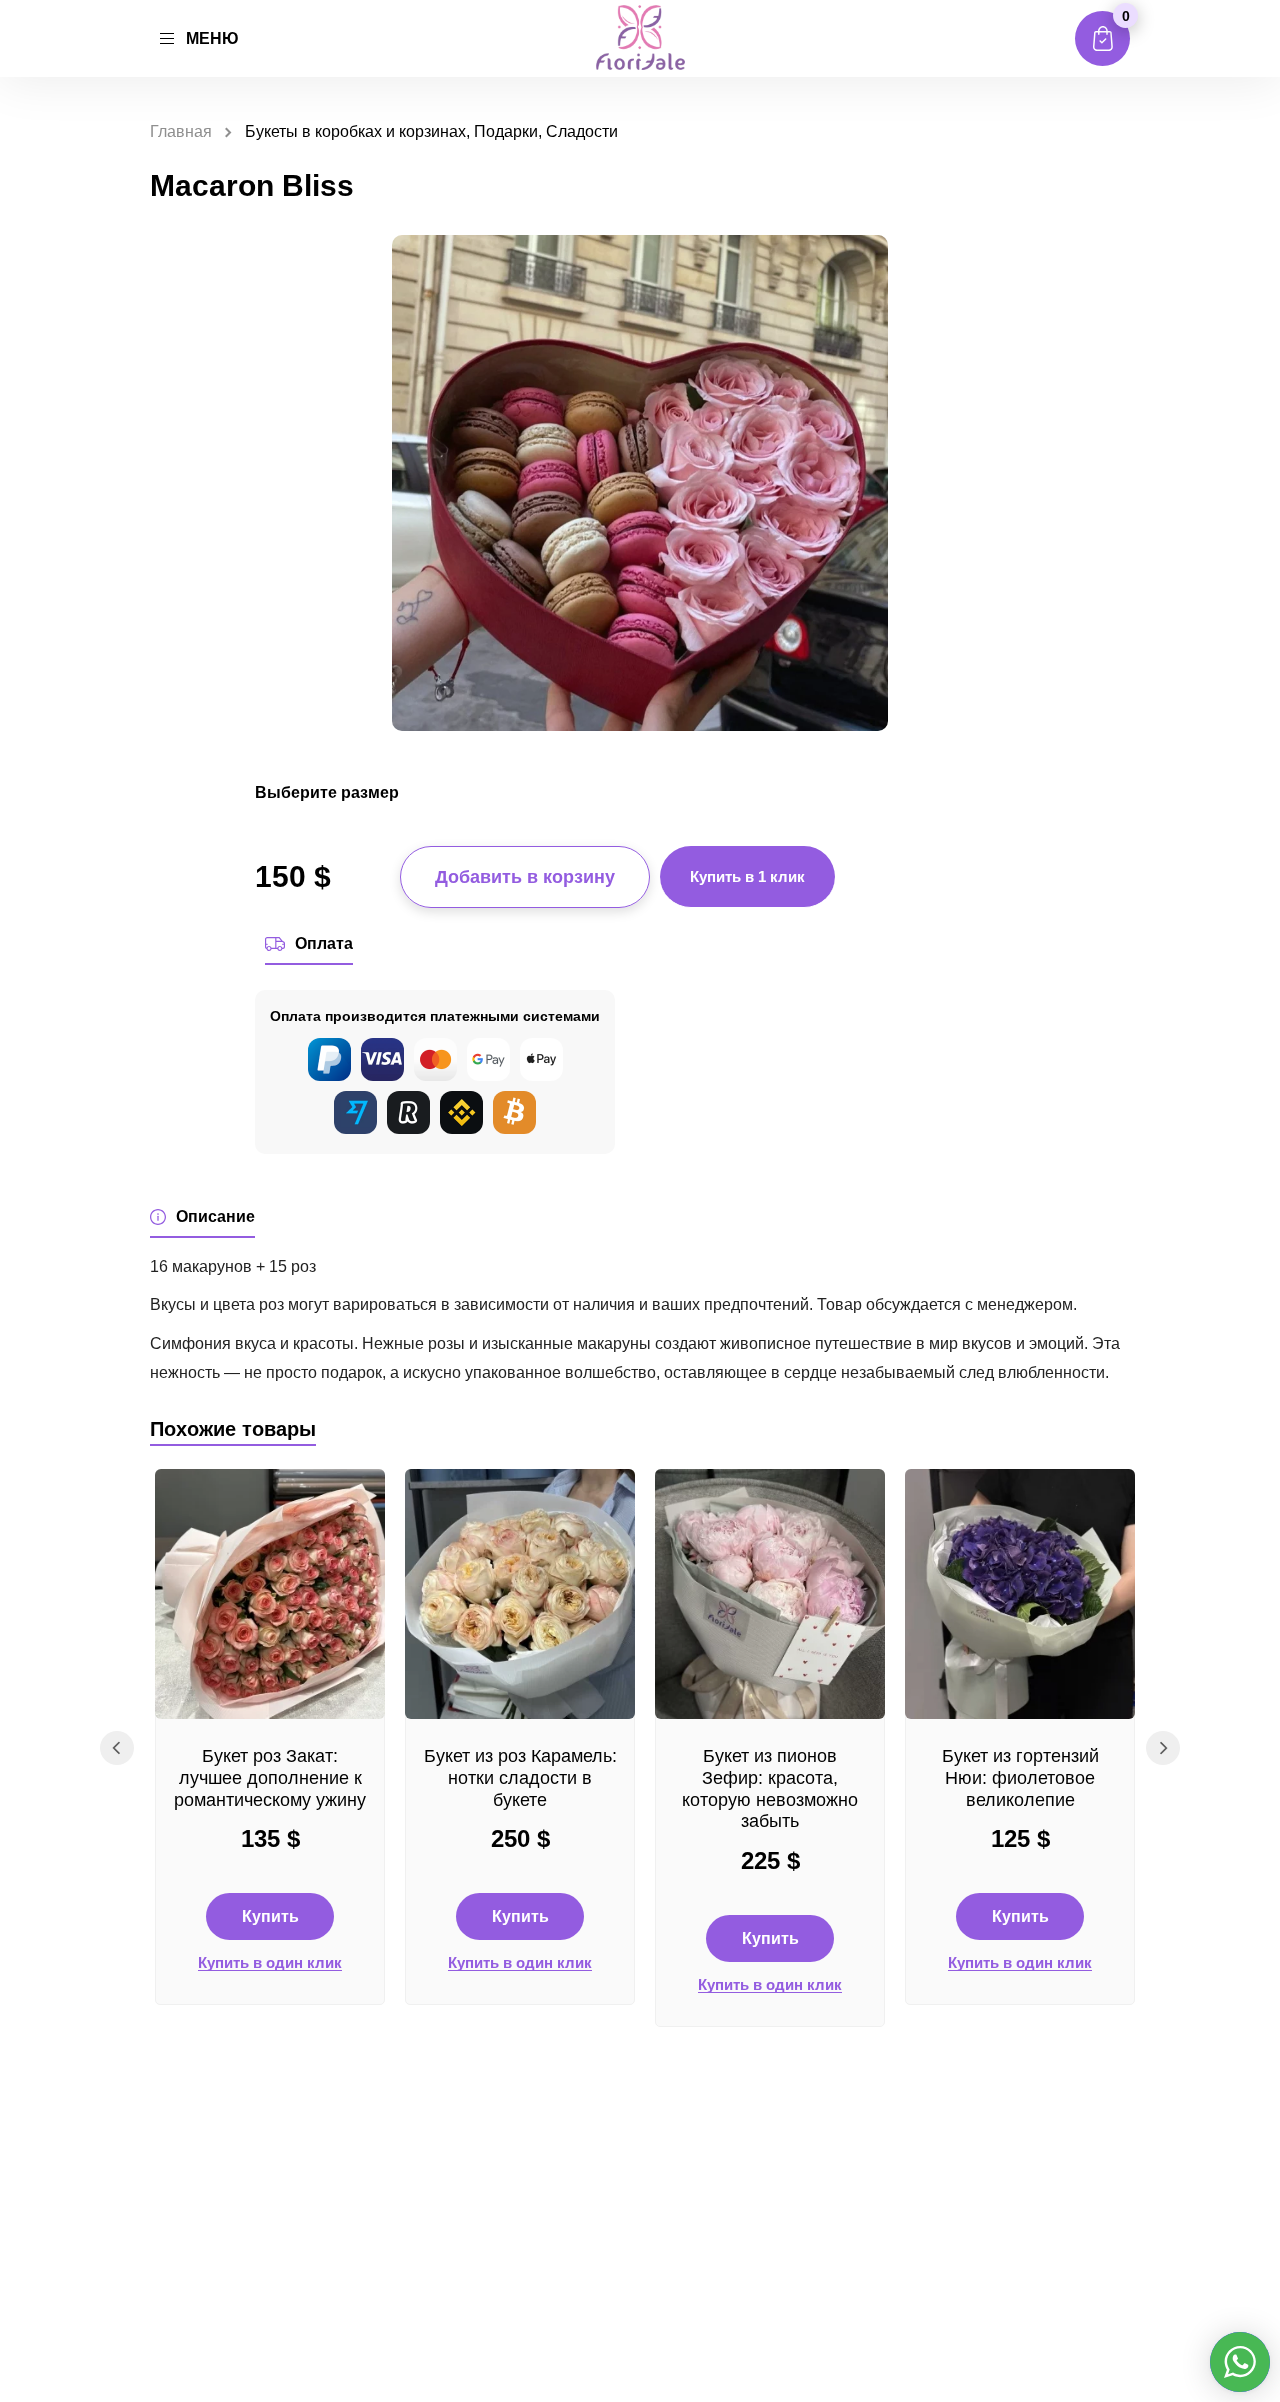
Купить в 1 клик (747, 876)
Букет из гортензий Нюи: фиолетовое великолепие (1020, 1777)
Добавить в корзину (525, 877)
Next (1163, 1748)
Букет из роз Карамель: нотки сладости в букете (520, 1777)
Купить (270, 1916)
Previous (117, 1748)
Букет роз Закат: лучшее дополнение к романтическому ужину (270, 1777)
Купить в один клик (270, 1963)
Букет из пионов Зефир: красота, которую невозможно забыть (770, 1788)
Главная (181, 131)
